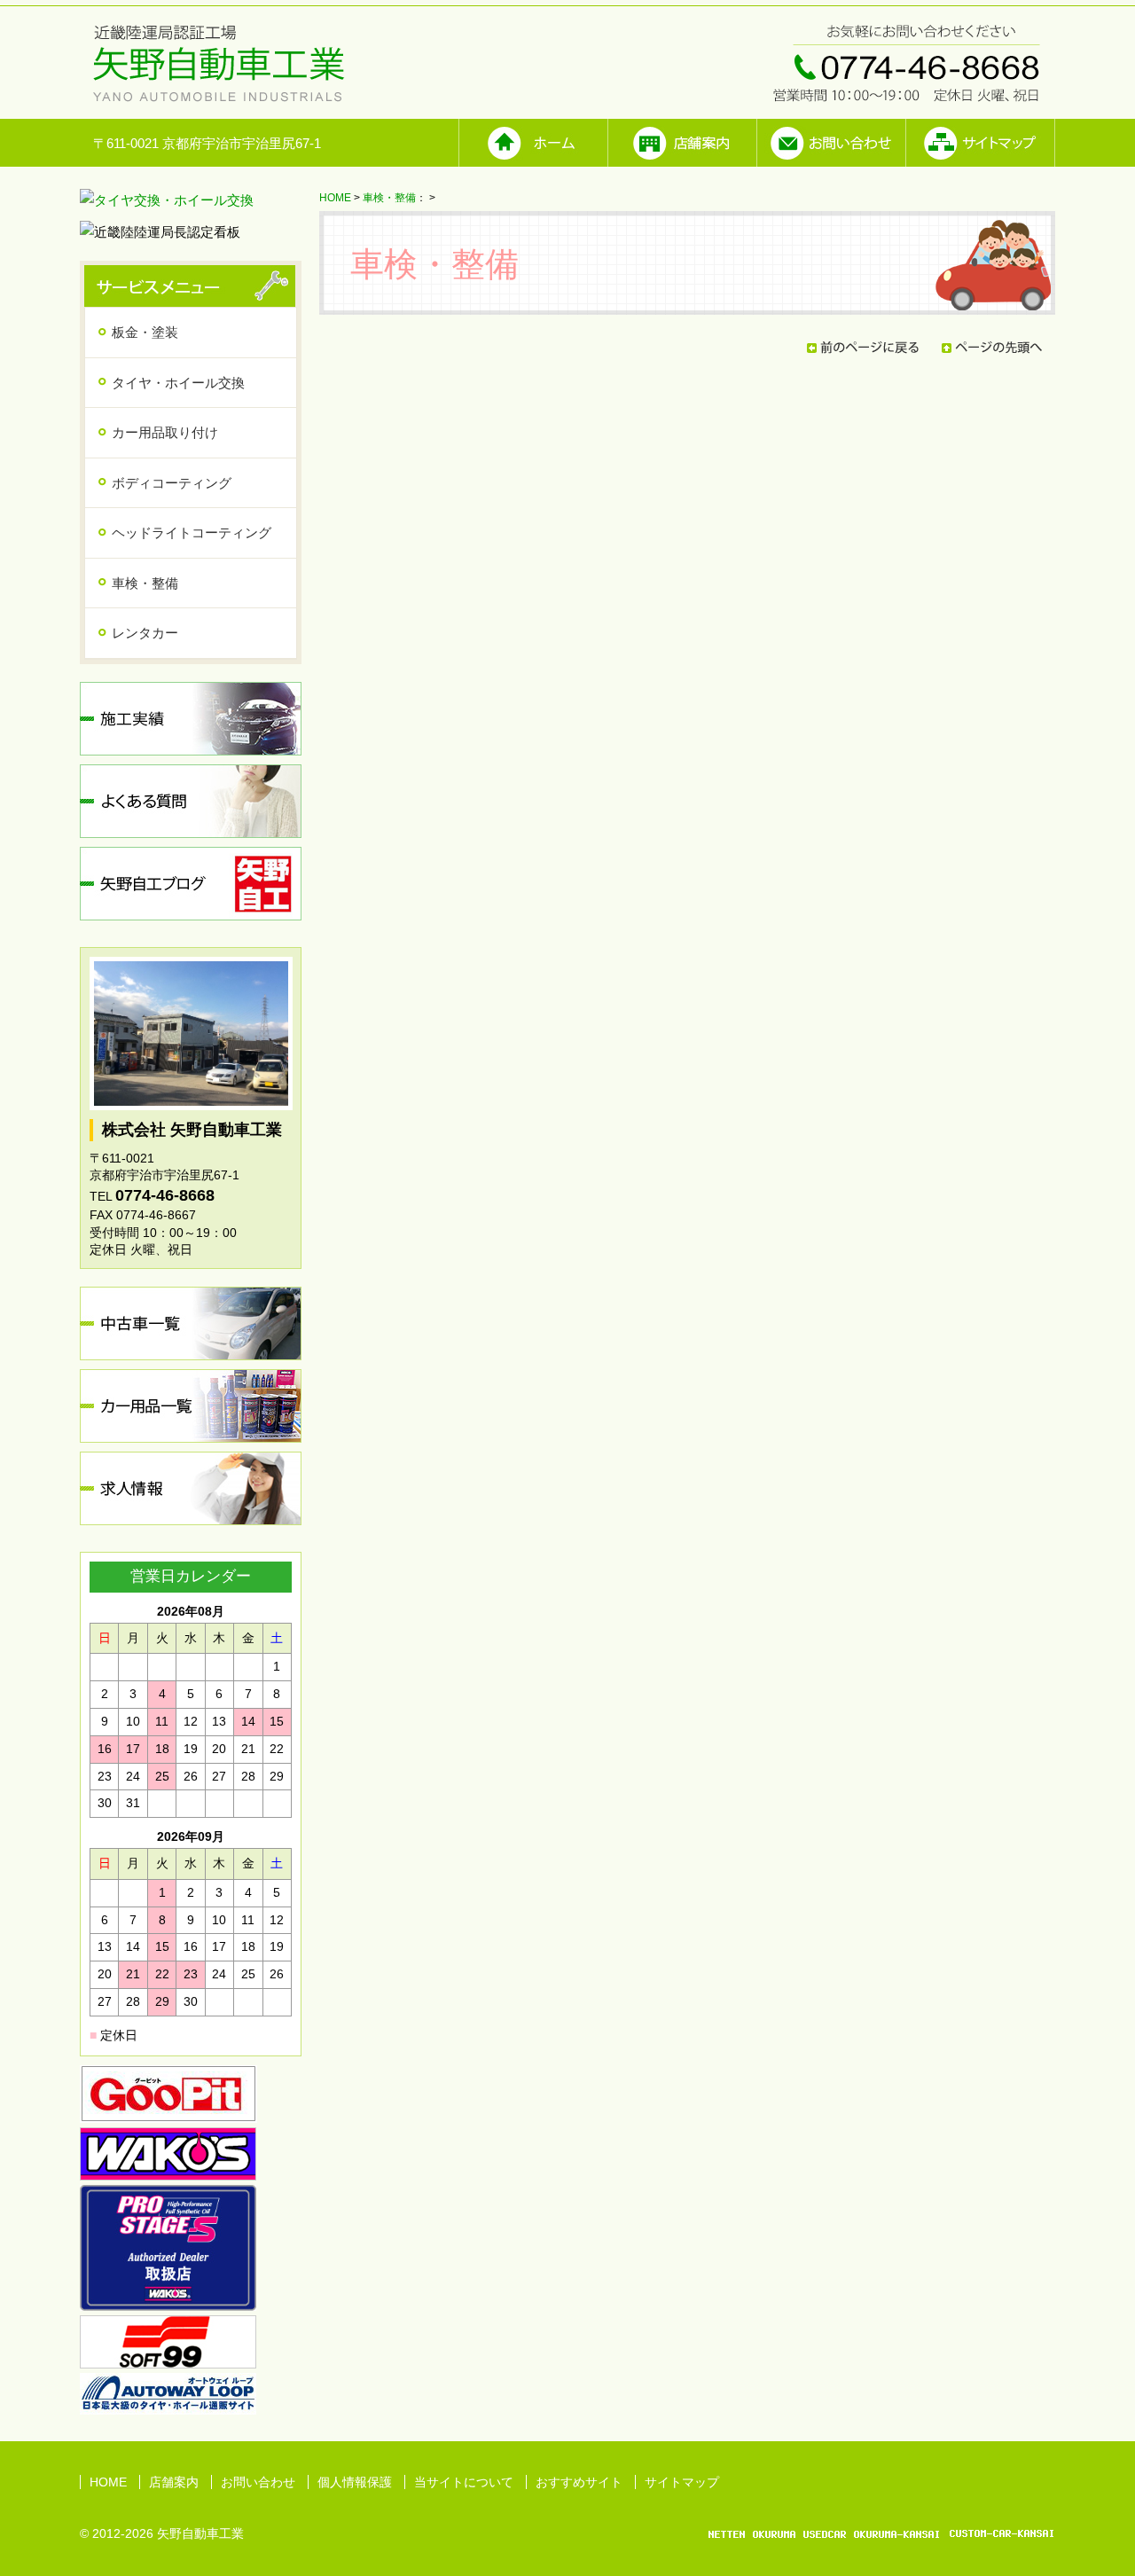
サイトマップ (682, 2482)
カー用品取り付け (165, 432)
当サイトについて (464, 2482)
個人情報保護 (355, 2482)
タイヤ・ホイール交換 (178, 383)
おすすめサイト (579, 2482)
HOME (335, 198)
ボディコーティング (172, 483)
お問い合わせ (258, 2482)
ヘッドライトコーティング (192, 532)
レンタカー (145, 633)
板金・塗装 (145, 332)
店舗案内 (174, 2482)
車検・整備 (389, 198)
